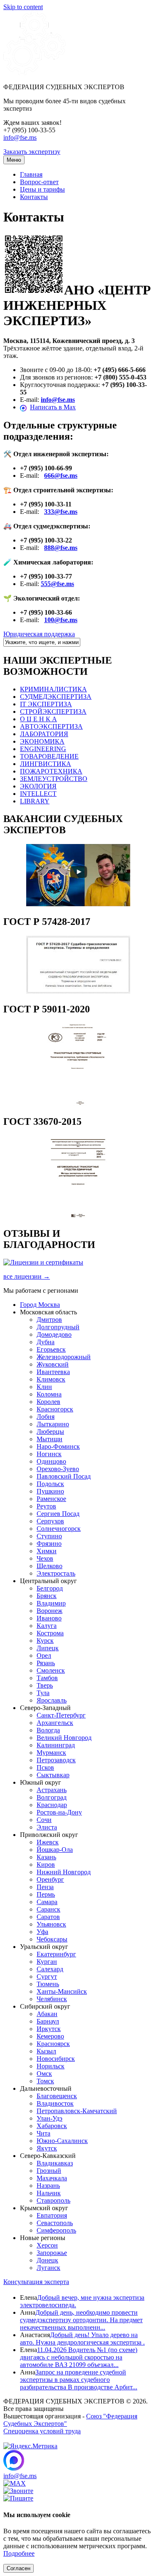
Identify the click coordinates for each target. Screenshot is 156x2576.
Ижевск (48, 1842)
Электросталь (56, 1573)
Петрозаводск (56, 1760)
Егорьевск (51, 1349)
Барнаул (48, 2021)
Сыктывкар (53, 1775)
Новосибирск (56, 2059)
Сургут (47, 1976)
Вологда (48, 1730)
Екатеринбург (56, 1954)
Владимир (51, 1603)
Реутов (46, 1506)
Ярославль (52, 1700)
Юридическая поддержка (39, 634)
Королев (48, 1402)
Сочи (44, 1820)
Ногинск (49, 1454)
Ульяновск (51, 1924)
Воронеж (50, 1611)
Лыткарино (53, 1424)
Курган (47, 1962)
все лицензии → (27, 1276)
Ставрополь (53, 2200)
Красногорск (55, 1409)
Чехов (45, 1558)
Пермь (46, 1894)
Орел (44, 1655)
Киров (46, 1864)
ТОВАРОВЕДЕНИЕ (49, 756)
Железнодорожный (64, 1357)
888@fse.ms (61, 548)
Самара (47, 1902)
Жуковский (53, 1364)
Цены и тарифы (42, 189)
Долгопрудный (58, 1327)
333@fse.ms (61, 512)
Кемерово (50, 2036)
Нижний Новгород (64, 1872)
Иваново (49, 1618)
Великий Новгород (64, 1738)
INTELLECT (38, 794)
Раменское (51, 1499)
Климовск (51, 1379)
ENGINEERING (43, 749)
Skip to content (23, 7)
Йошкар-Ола (55, 1850)
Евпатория (52, 2215)
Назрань (48, 2186)
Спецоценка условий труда (42, 2431)
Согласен (19, 2568)
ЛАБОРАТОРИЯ (44, 734)
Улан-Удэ (50, 2118)
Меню (14, 160)
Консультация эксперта (36, 2282)
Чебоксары (52, 1939)
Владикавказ (55, 2163)
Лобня (46, 1417)
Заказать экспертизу (32, 152)
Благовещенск (57, 2096)
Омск (44, 2074)
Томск (45, 2081)
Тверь (45, 1685)
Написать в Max (53, 407)
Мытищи (50, 1439)
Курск (45, 1641)
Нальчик (49, 2193)
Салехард (50, 1969)
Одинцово (51, 1461)
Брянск (47, 1596)
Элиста (47, 1827)
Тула (43, 1693)
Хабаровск (52, 2126)
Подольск (50, 1484)
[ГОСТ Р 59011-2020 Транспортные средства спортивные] (78, 1104)
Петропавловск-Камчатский (77, 2111)
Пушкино (50, 1491)
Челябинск (52, 1999)
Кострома (50, 1633)
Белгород (50, 1588)
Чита (43, 2133)
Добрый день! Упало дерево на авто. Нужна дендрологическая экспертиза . (82, 2339)
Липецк (48, 1648)
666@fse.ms (61, 476)
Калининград (56, 1745)
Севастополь (55, 2223)
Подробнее (19, 2553)
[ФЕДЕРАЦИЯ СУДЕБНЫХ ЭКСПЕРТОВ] (35, 73)
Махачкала (52, 2178)
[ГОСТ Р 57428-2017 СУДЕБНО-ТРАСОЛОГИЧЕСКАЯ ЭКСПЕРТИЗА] (78, 991)
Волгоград (52, 1797)
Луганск (48, 2268)
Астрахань (52, 1790)
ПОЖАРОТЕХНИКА (51, 771)
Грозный (49, 2171)
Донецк (47, 2260)
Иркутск (49, 2029)
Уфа (42, 1932)
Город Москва (40, 1305)
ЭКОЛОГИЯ (38, 786)
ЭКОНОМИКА (42, 741)
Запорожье (52, 2253)
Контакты (34, 197)
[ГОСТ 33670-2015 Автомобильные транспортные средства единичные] (78, 1216)
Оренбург (50, 1879)
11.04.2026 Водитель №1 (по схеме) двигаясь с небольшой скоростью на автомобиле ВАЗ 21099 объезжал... (79, 2357)
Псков (45, 1767)
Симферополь (56, 2230)
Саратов (48, 1917)
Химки (47, 1551)
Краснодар (52, 1805)
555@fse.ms (57, 584)
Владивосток (55, 2103)
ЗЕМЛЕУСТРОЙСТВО (54, 779)
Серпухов (50, 1521)
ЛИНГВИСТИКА (46, 764)
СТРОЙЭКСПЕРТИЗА (53, 712)
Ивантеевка (53, 1372)
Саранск (48, 1909)
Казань (46, 1857)
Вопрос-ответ (39, 182)
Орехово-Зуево (58, 1469)
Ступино (49, 1536)
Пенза (45, 1887)
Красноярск (53, 2044)
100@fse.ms (61, 620)
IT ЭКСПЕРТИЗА (46, 704)
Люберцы (50, 1432)
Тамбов (47, 1678)
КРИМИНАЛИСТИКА (53, 689)
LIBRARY (35, 801)
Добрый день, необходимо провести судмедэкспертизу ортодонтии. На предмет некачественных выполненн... (81, 2320)
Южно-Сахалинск (62, 2141)
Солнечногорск (59, 1529)
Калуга (47, 1626)
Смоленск (51, 1670)
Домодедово (54, 1334)
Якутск (47, 2148)
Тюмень (48, 1984)
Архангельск (55, 1723)
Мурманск (51, 1753)
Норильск (51, 2066)
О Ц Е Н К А (38, 719)
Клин (44, 1387)
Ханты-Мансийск (62, 1991)
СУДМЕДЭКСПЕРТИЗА (56, 697)
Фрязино (49, 1543)
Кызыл (46, 2051)
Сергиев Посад (58, 1514)
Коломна (49, 1394)
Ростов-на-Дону (59, 1812)
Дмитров (49, 1320)
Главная (31, 174)
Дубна (46, 1342)
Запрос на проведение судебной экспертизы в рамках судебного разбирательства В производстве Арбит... (79, 2380)
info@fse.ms (20, 137)
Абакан (47, 2014)
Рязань (46, 1663)
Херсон (47, 2245)
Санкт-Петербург (61, 1715)
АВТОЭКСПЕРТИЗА (51, 726)
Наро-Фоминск (58, 1446)
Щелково (50, 1566)
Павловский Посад (64, 1476)
